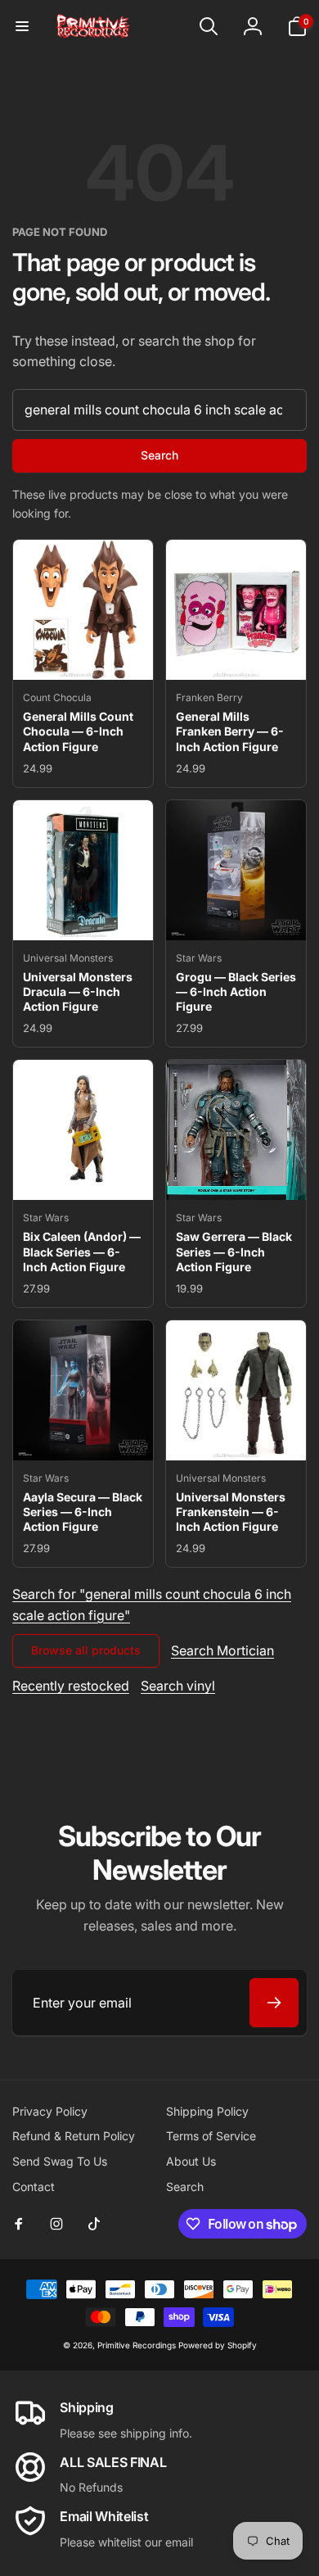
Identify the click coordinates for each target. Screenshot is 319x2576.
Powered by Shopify (218, 2345)
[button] (22, 26)
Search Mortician (222, 1650)
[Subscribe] (274, 2003)
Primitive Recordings (137, 2345)
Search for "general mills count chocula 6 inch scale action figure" (152, 1605)
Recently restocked (71, 1686)
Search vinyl (178, 1686)
